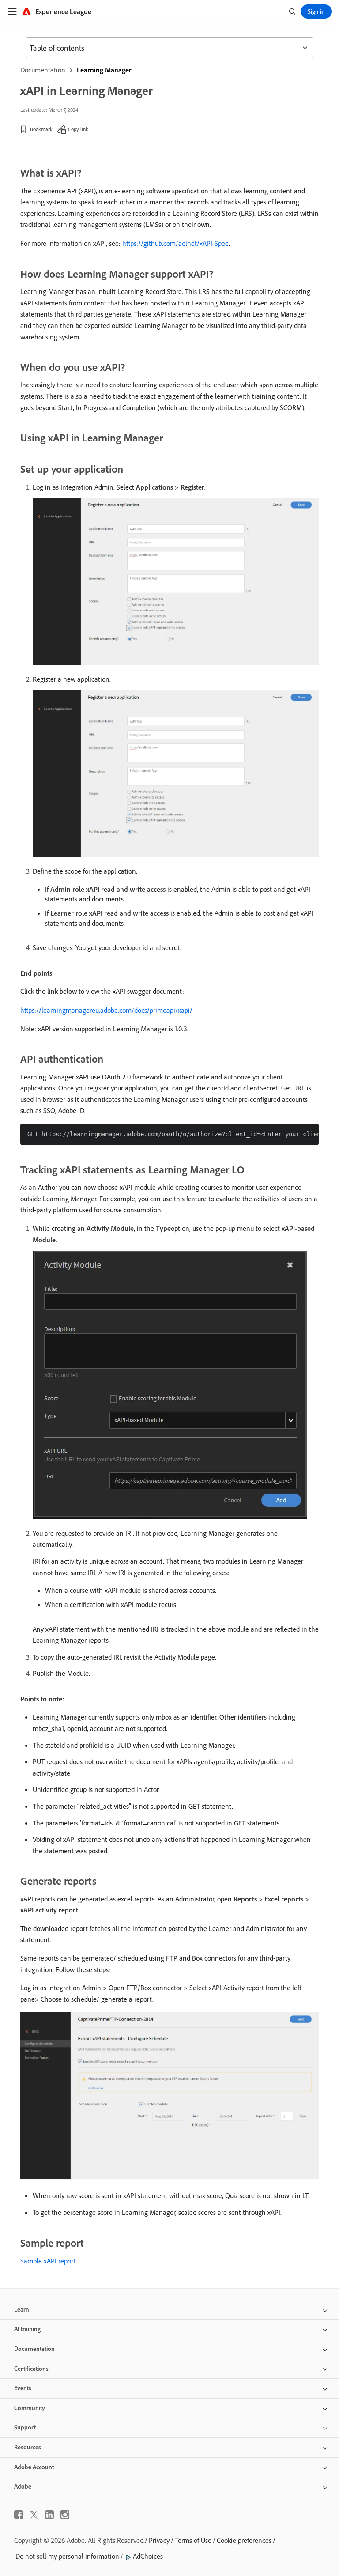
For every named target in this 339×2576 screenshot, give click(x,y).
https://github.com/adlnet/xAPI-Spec (175, 243)
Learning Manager (104, 70)
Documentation (43, 70)
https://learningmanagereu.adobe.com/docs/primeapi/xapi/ (106, 1010)
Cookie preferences (244, 2540)
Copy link (78, 129)
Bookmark (41, 129)
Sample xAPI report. (49, 2261)
